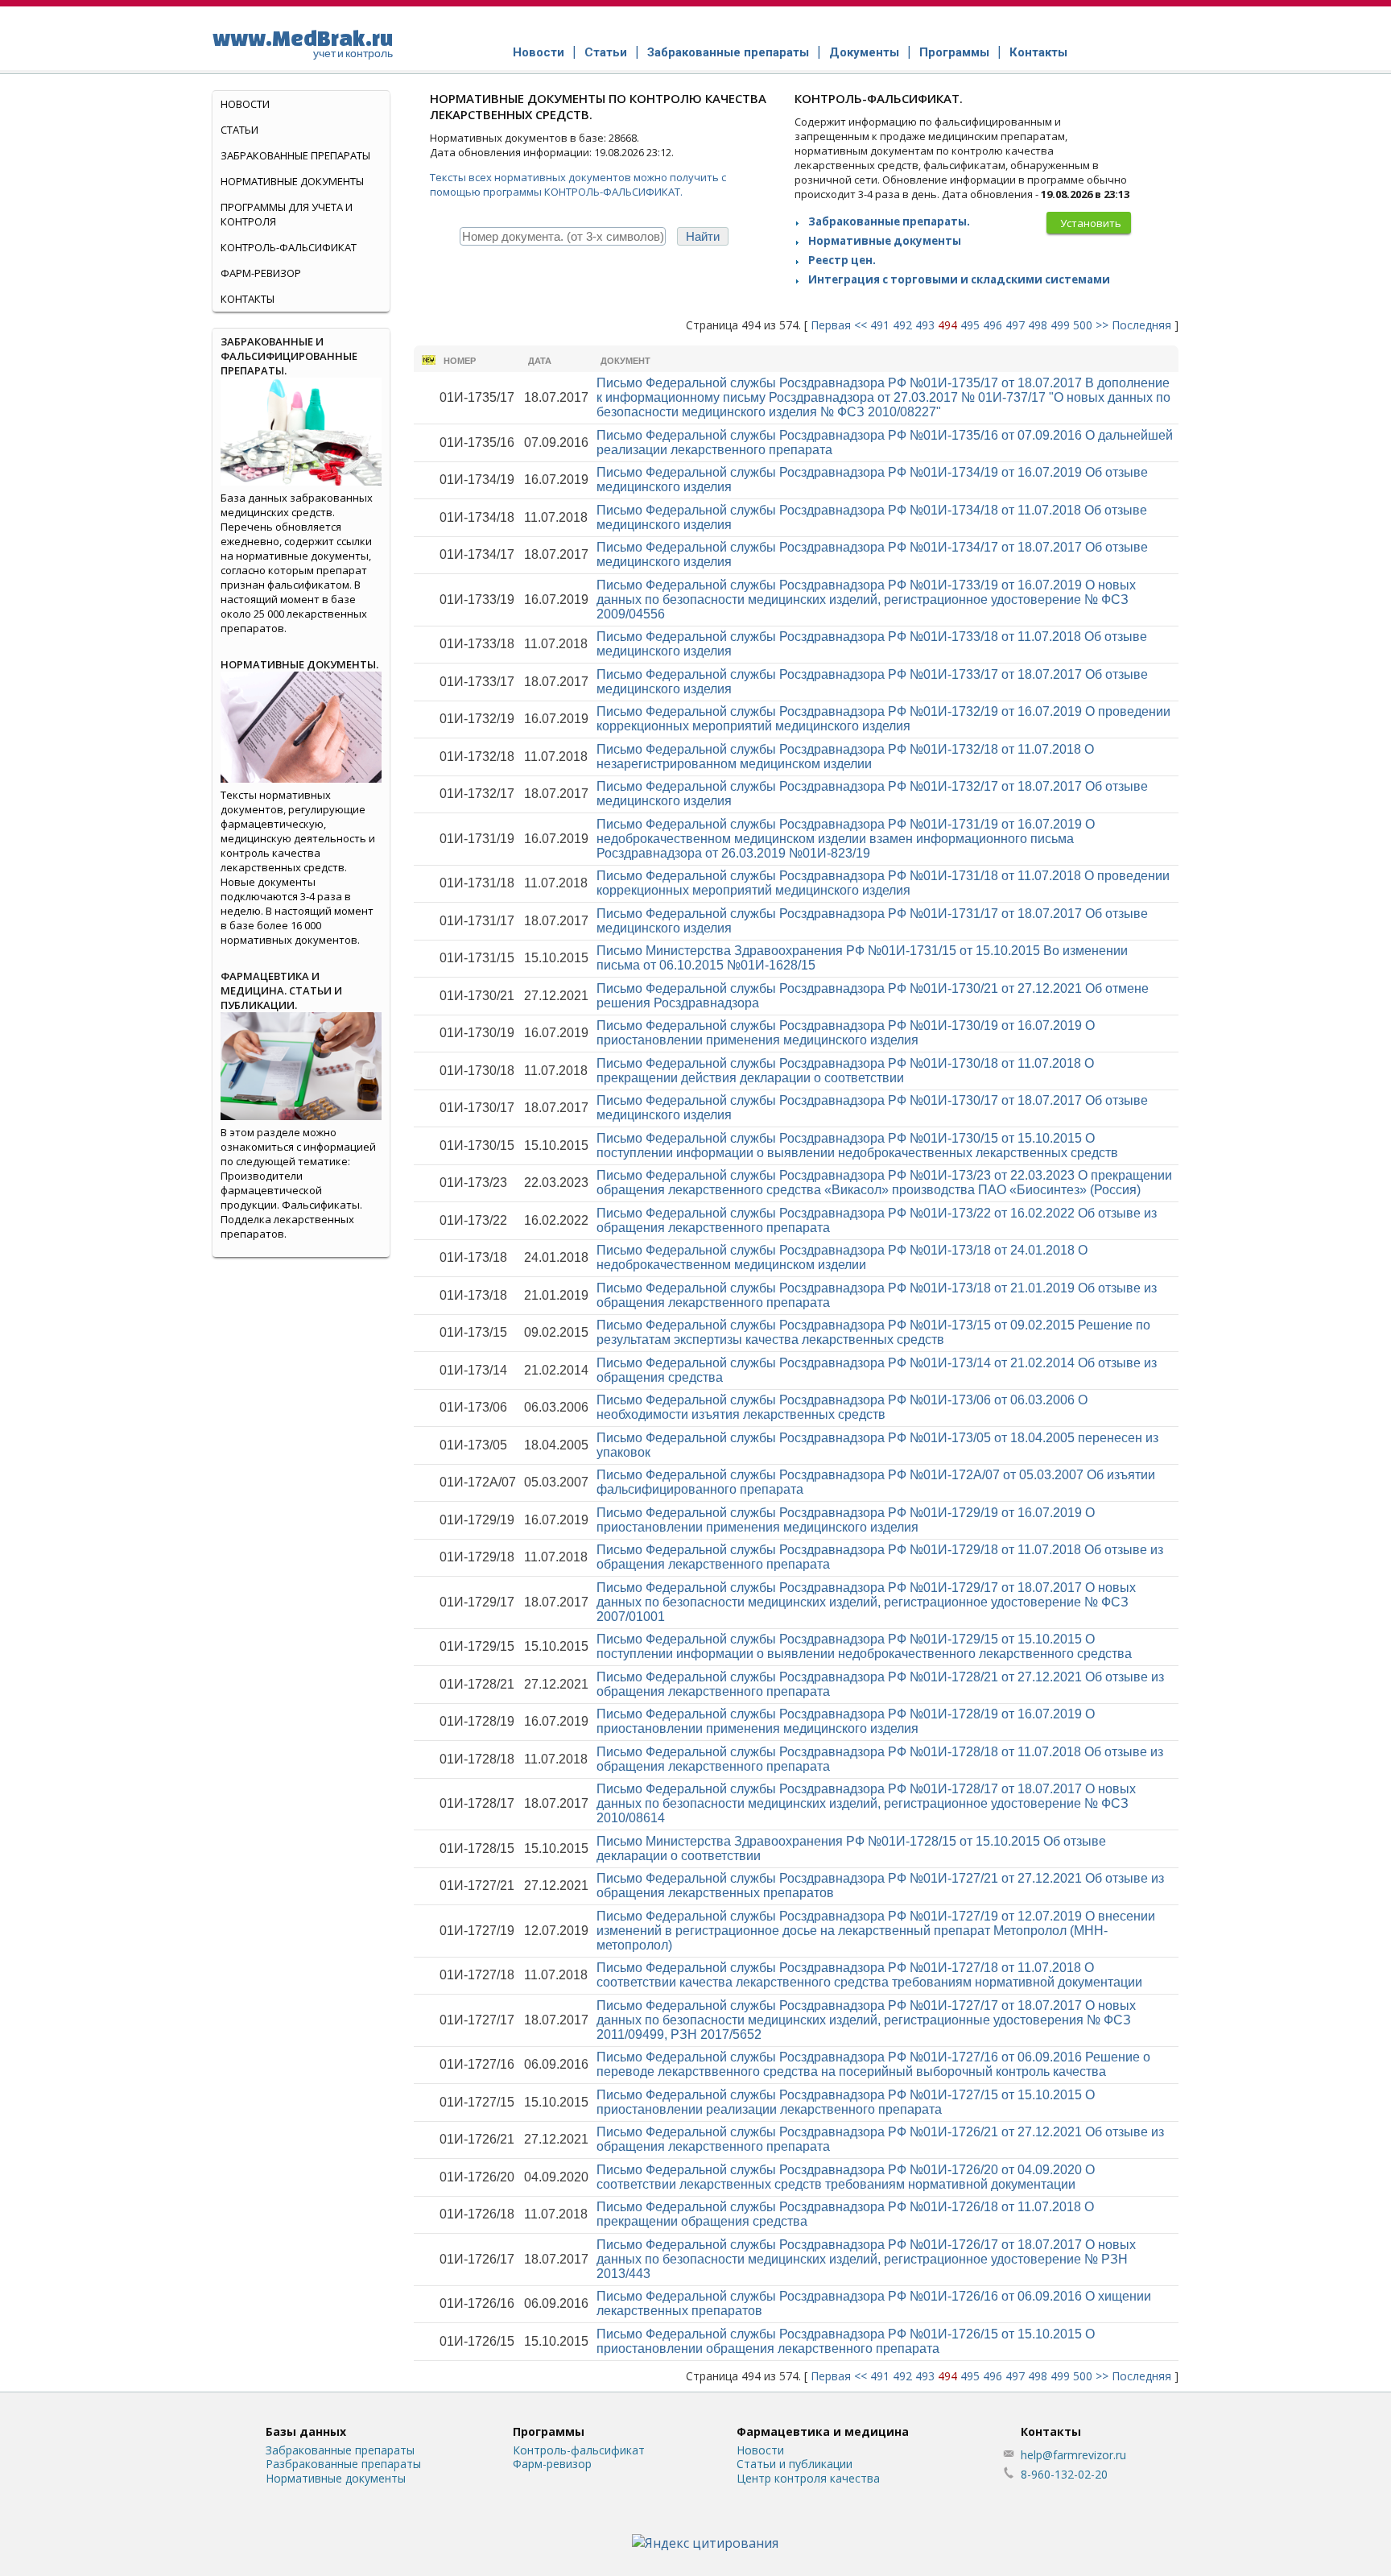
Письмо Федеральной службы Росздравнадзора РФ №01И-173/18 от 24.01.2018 (842, 1257)
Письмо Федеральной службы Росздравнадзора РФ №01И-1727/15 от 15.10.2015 (846, 2102)
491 (880, 325)
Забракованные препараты (728, 52)
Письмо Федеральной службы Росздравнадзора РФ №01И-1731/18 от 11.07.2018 (883, 883)
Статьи (606, 52)
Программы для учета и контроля (287, 214)
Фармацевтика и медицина (823, 2431)
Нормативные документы (885, 241)
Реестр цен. (842, 260)
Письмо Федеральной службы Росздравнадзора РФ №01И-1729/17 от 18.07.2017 (866, 1602)
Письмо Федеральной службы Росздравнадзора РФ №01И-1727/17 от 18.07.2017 (866, 2020)
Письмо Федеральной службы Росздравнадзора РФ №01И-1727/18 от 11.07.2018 (869, 1975)
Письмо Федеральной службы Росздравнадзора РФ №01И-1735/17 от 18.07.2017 (883, 397)
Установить (1091, 223)
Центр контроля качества (808, 2478)
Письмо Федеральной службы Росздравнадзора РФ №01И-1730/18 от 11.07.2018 (845, 1071)
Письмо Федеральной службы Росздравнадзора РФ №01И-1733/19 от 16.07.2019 (866, 600)
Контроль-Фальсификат (289, 247)
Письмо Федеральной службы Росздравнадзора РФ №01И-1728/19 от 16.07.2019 (846, 1721)
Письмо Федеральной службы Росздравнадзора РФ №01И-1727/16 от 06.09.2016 (873, 2064)
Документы (864, 52)
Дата (540, 361)
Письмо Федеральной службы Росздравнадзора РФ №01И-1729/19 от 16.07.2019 (846, 1520)
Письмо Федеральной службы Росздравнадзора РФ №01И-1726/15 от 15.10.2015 (846, 2341)
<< (861, 325)
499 (1060, 325)
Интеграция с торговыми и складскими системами (959, 279)
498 (1038, 325)
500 (1083, 325)
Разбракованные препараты (343, 2464)
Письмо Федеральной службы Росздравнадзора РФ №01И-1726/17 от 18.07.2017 (866, 2259)
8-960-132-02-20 (1064, 2474)
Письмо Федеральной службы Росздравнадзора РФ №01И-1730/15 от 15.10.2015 (857, 1145)
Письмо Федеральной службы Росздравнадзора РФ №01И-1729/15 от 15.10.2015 (864, 1646)
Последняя (1141, 325)
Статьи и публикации (795, 2464)
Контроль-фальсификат (579, 2450)
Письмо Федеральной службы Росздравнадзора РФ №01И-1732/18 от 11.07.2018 (845, 757)
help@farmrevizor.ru (1073, 2455)
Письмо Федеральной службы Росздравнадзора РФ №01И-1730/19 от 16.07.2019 (846, 1033)
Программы (954, 52)
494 (947, 325)
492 (902, 325)
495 (970, 325)
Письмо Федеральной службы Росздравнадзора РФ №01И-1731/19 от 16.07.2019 (846, 839)
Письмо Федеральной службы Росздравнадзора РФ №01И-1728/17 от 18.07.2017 (866, 1803)
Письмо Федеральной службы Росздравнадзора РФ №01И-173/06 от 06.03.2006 (842, 1407)
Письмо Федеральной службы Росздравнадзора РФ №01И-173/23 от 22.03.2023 (884, 1183)
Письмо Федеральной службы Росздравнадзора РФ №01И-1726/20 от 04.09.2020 (846, 2177)
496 (993, 325)
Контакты (1038, 52)
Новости (539, 52)
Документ (625, 361)
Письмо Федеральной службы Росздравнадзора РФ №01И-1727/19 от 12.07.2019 (876, 1931)
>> (1102, 325)
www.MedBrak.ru (303, 43)
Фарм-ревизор (261, 273)
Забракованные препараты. (889, 221)
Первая (831, 325)
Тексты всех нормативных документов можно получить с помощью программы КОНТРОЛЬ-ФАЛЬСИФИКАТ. (578, 184)
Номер (460, 361)
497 (1015, 325)
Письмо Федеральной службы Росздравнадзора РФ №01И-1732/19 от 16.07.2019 (883, 719)
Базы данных (306, 2431)
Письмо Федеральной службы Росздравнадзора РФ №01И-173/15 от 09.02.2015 (873, 1332)
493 (925, 325)
